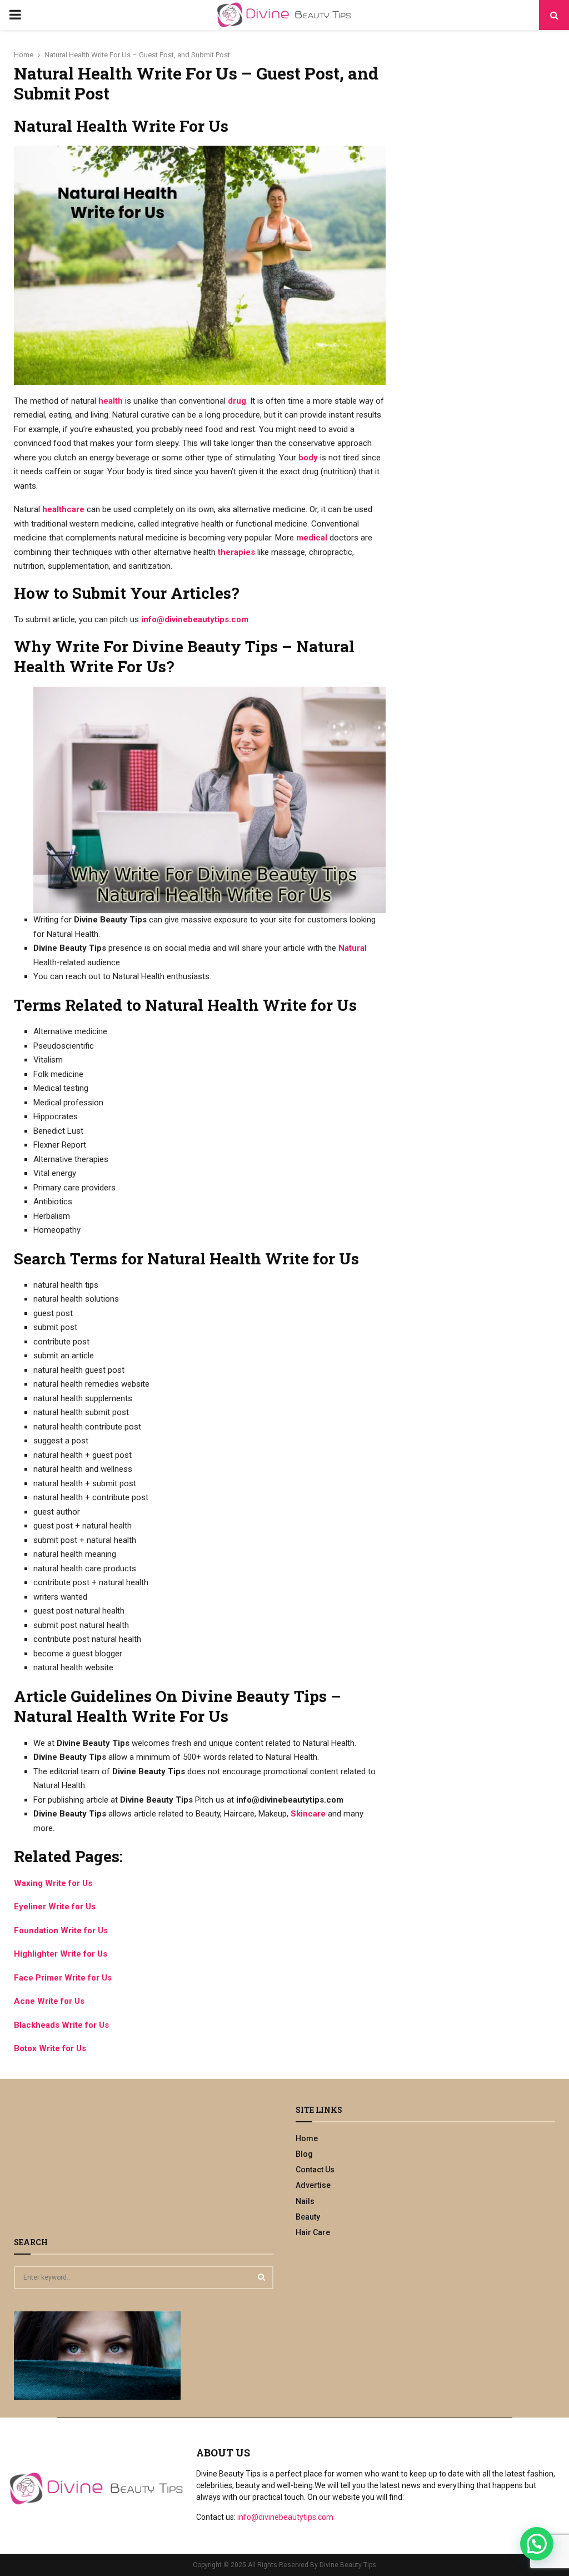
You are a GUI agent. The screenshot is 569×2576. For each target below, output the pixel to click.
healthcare (63, 509)
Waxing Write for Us (53, 1883)
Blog (304, 2154)
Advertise (313, 2185)
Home (307, 2138)
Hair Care (313, 2232)
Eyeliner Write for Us (55, 1907)
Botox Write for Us (50, 2048)
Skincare (308, 1814)
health (111, 401)
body (308, 458)
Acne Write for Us (49, 2001)
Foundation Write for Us (61, 1930)
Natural (353, 948)
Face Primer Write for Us (63, 1978)
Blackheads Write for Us (61, 2025)
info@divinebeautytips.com (195, 619)
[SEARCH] (261, 2277)
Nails (305, 2201)
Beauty (308, 2217)
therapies (236, 552)
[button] (537, 2544)
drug (237, 401)
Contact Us (315, 2170)
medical (312, 538)
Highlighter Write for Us (61, 1954)
